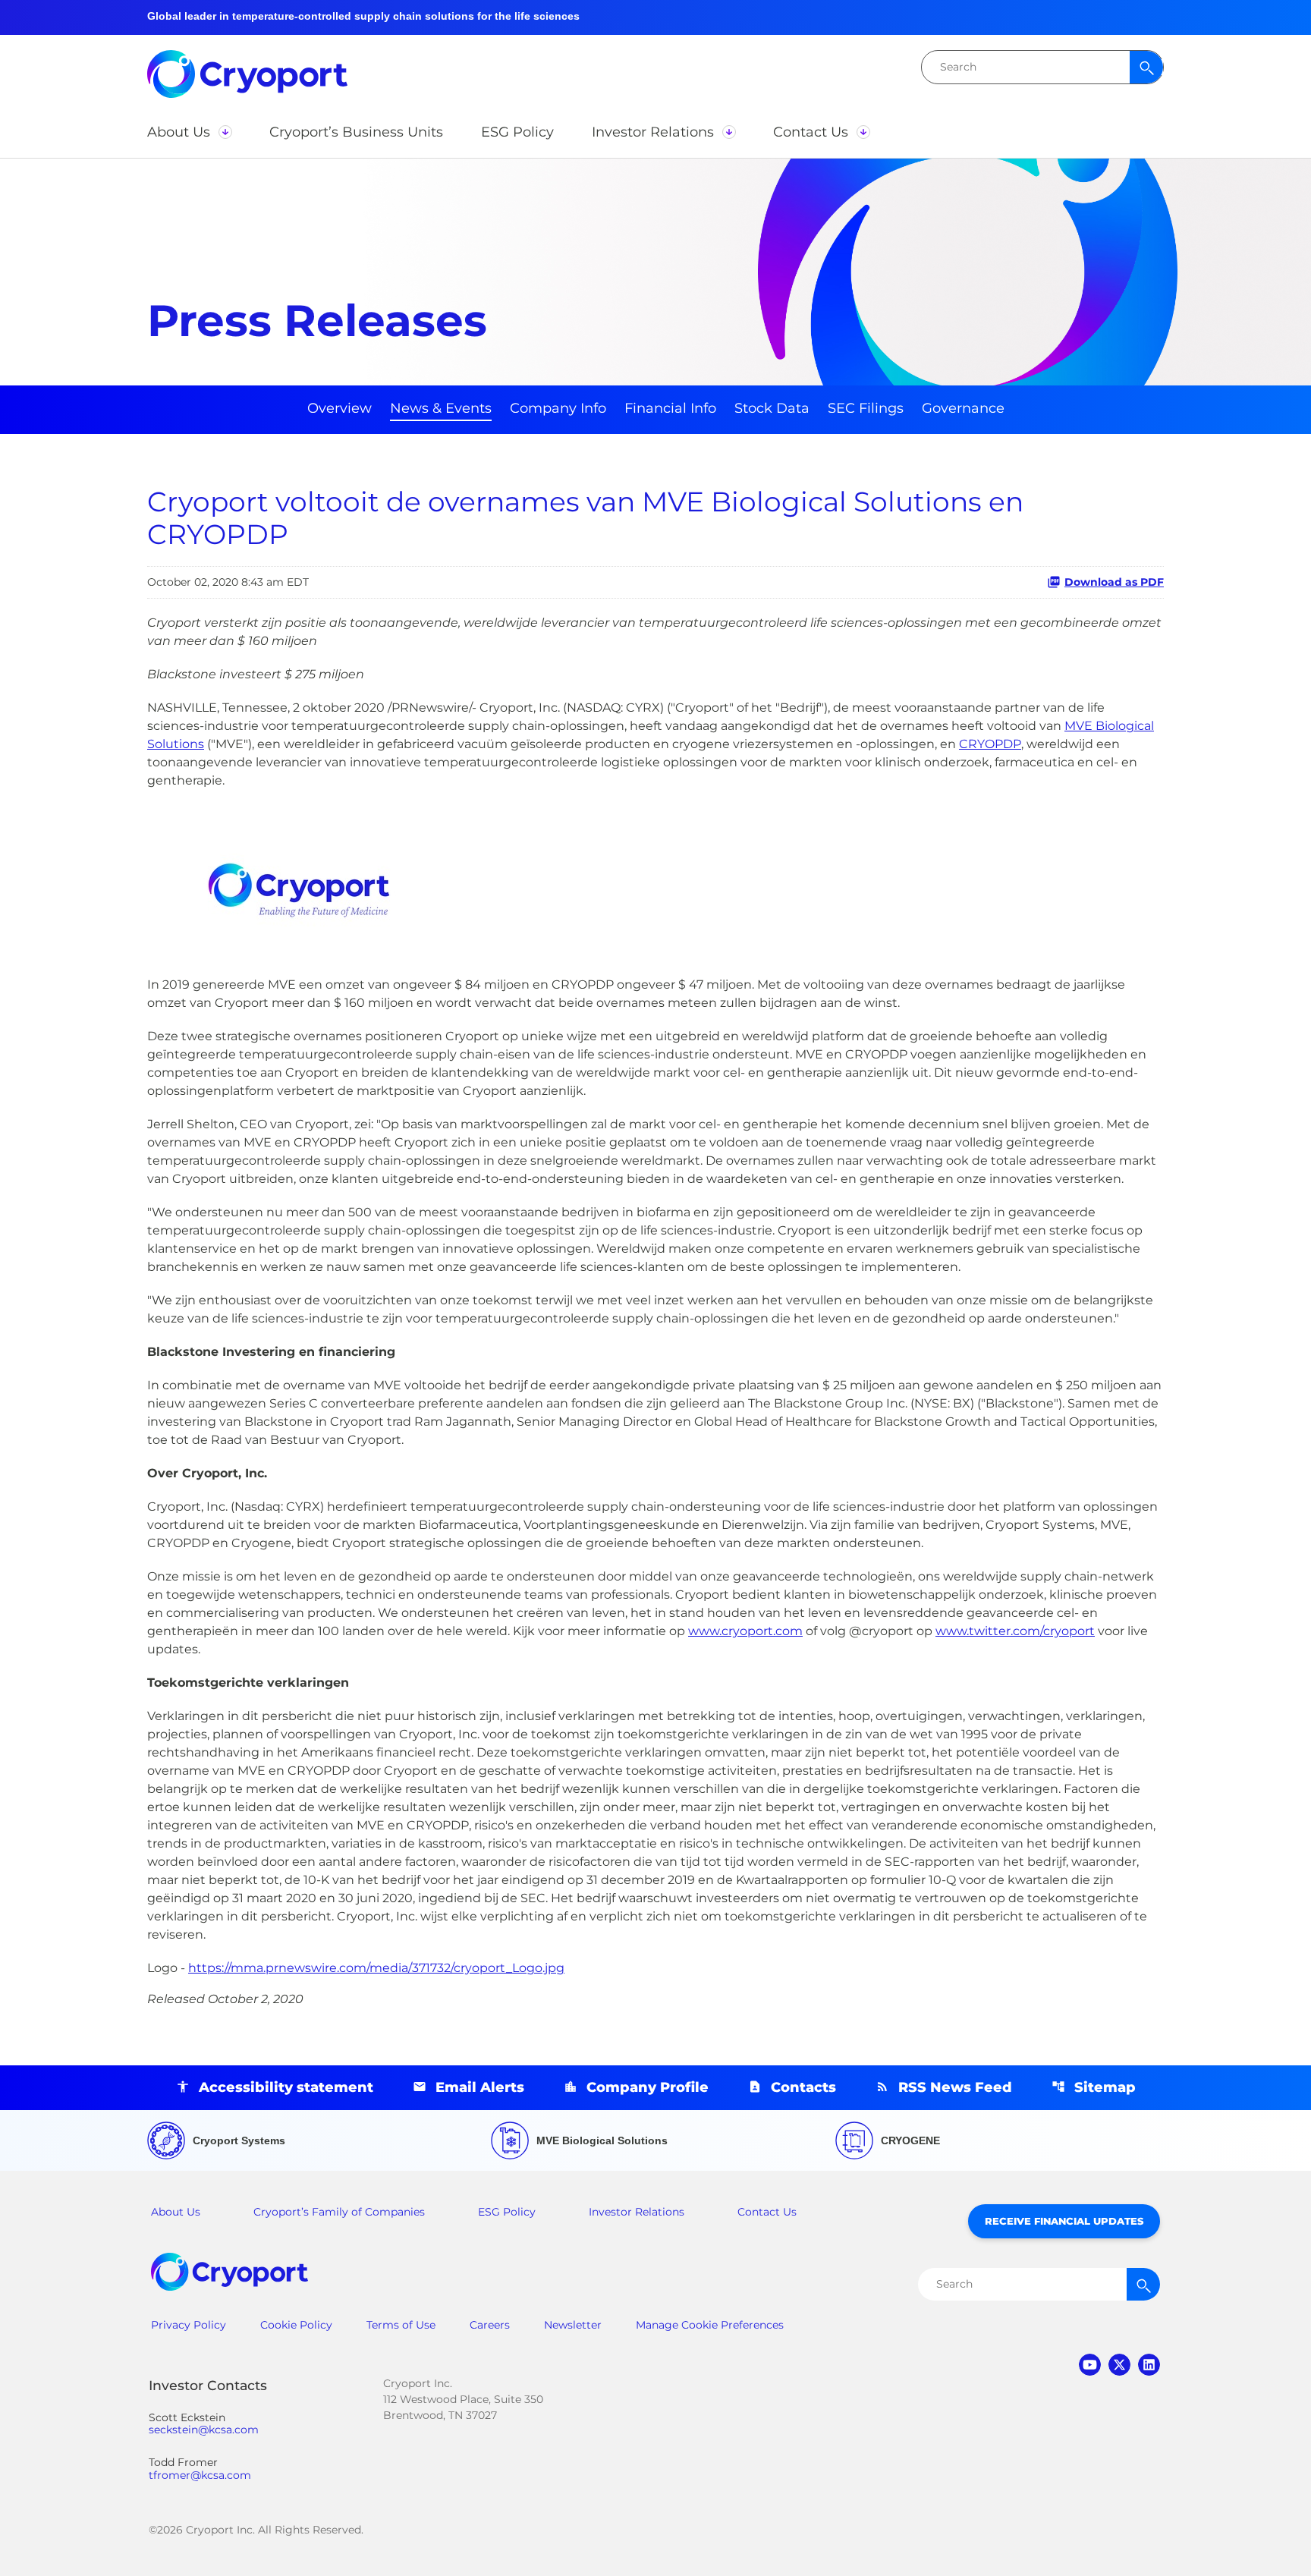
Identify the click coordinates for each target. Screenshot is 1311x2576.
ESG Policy (507, 2212)
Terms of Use (401, 2325)
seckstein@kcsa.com (204, 2430)
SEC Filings (866, 408)
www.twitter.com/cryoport (1015, 1631)
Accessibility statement (286, 2087)
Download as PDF (1114, 582)
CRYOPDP (990, 744)
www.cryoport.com (745, 1631)
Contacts (803, 2087)
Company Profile (648, 2087)
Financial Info (670, 408)
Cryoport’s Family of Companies (339, 2212)
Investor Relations (637, 2212)
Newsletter (573, 2325)
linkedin (1149, 2365)
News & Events (441, 408)
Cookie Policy (296, 2325)
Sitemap (1105, 2087)
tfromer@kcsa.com (200, 2475)
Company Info (558, 408)
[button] (189, 132)
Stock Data (772, 408)
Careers (490, 2325)
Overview (340, 408)
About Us (176, 2212)
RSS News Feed (955, 2087)
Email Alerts (480, 2087)
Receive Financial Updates (1064, 2221)
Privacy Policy (189, 2325)
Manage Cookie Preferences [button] (710, 2325)
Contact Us (767, 2212)
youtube (1090, 2365)
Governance (963, 408)
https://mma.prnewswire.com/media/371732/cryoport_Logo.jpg (376, 1968)
